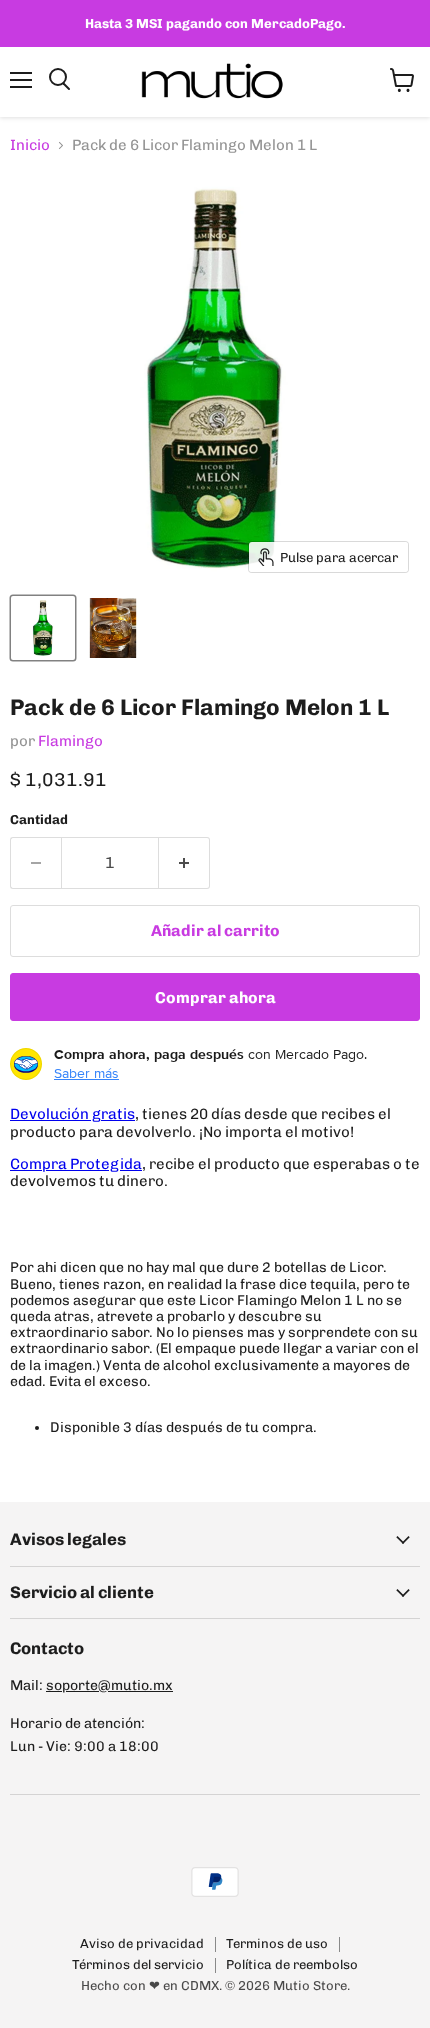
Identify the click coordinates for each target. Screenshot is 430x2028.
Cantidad (39, 819)
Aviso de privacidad (142, 1943)
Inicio (30, 145)
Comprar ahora (215, 997)
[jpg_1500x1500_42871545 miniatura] (43, 628)
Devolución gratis (72, 1114)
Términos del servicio (138, 1964)
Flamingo (70, 741)
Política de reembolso (292, 1964)
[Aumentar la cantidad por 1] (184, 863)
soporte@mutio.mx (109, 1685)
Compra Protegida (76, 1164)
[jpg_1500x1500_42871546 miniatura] (113, 628)
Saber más (86, 1073)
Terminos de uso (277, 1943)
